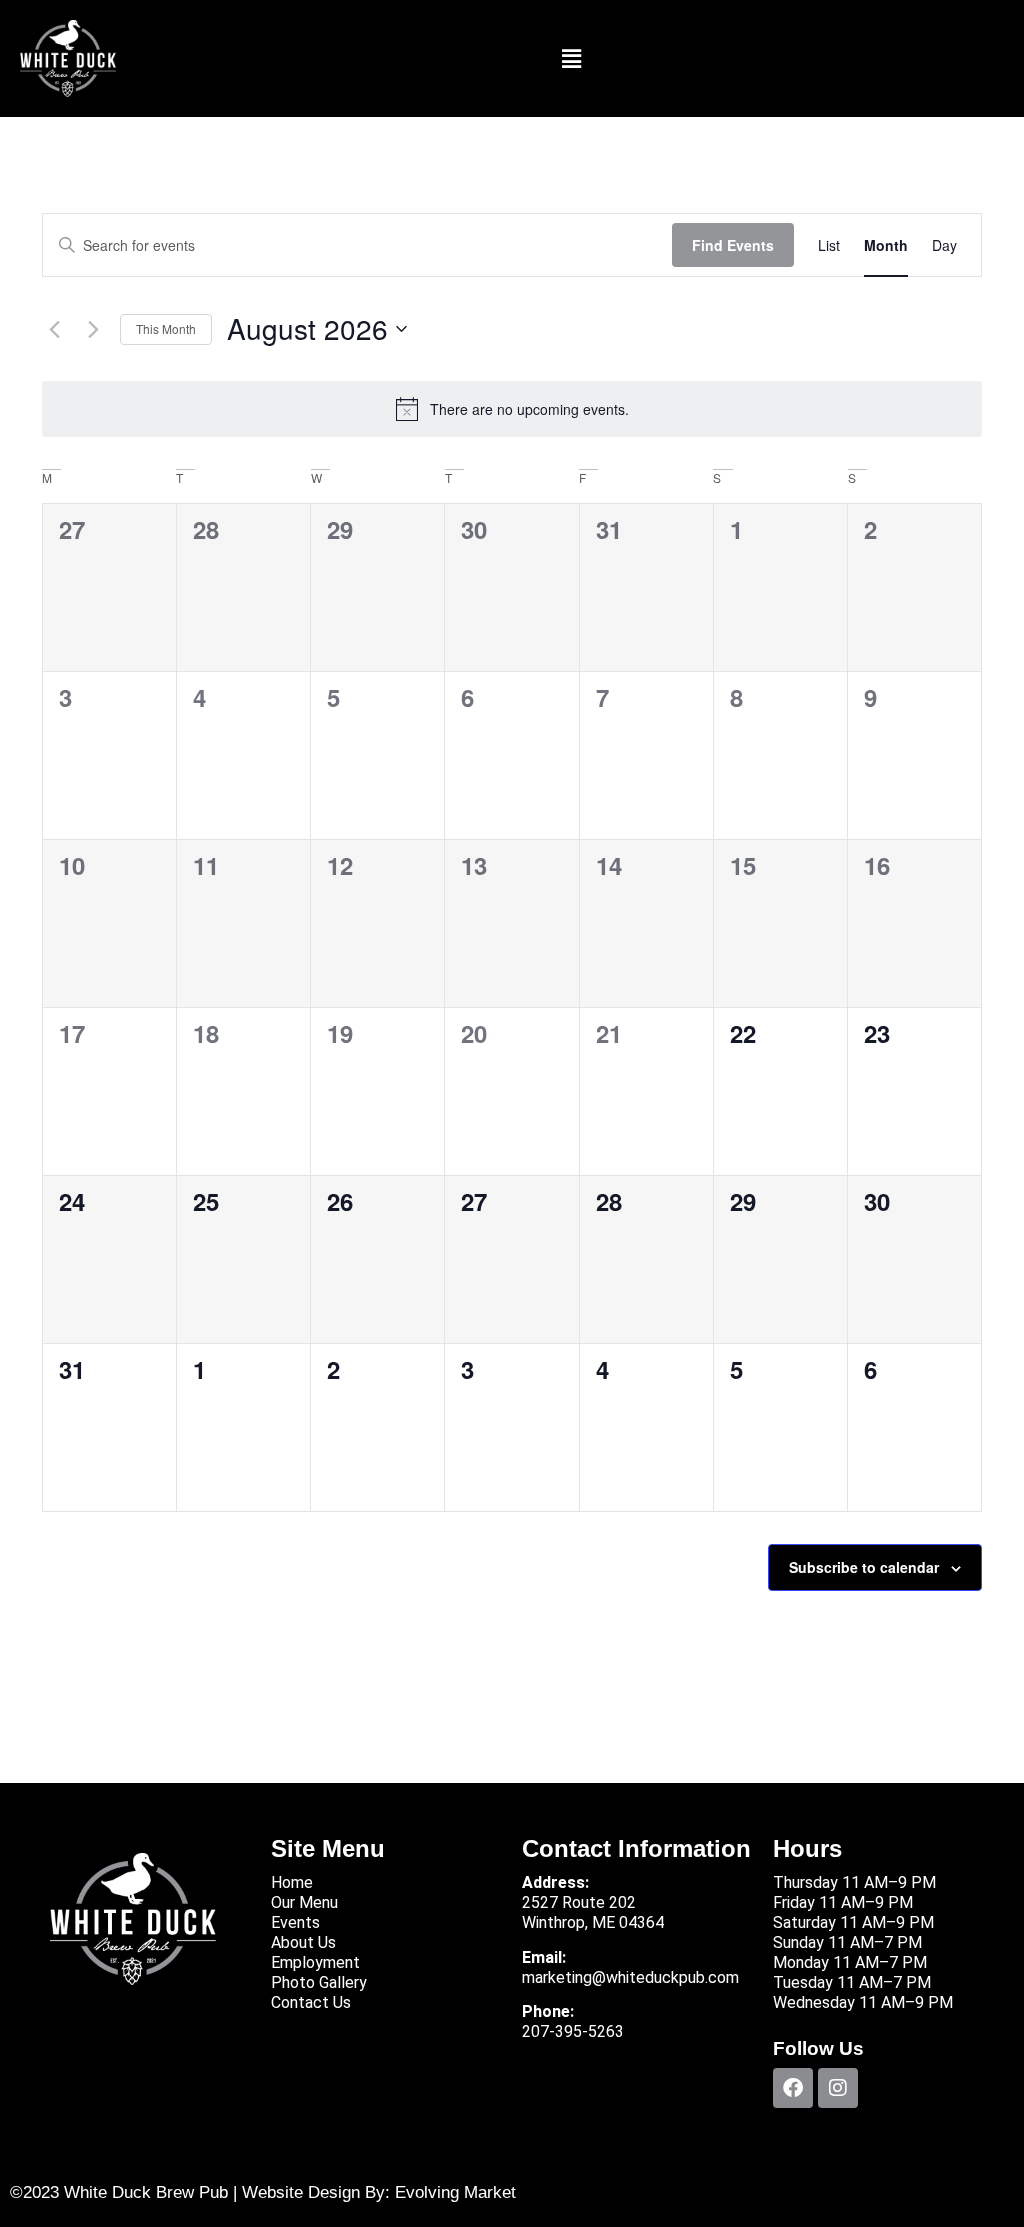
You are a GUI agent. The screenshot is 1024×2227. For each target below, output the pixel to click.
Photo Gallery (319, 1982)
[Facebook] (793, 2088)
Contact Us (311, 2002)
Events (295, 1922)
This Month (166, 328)
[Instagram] (838, 2088)
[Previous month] (54, 329)
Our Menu (304, 1902)
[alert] (512, 409)
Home (292, 1882)
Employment (315, 1962)
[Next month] (93, 329)
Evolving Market (455, 2192)
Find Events (733, 245)
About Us (303, 1942)
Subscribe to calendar (864, 1567)
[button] (571, 58)
